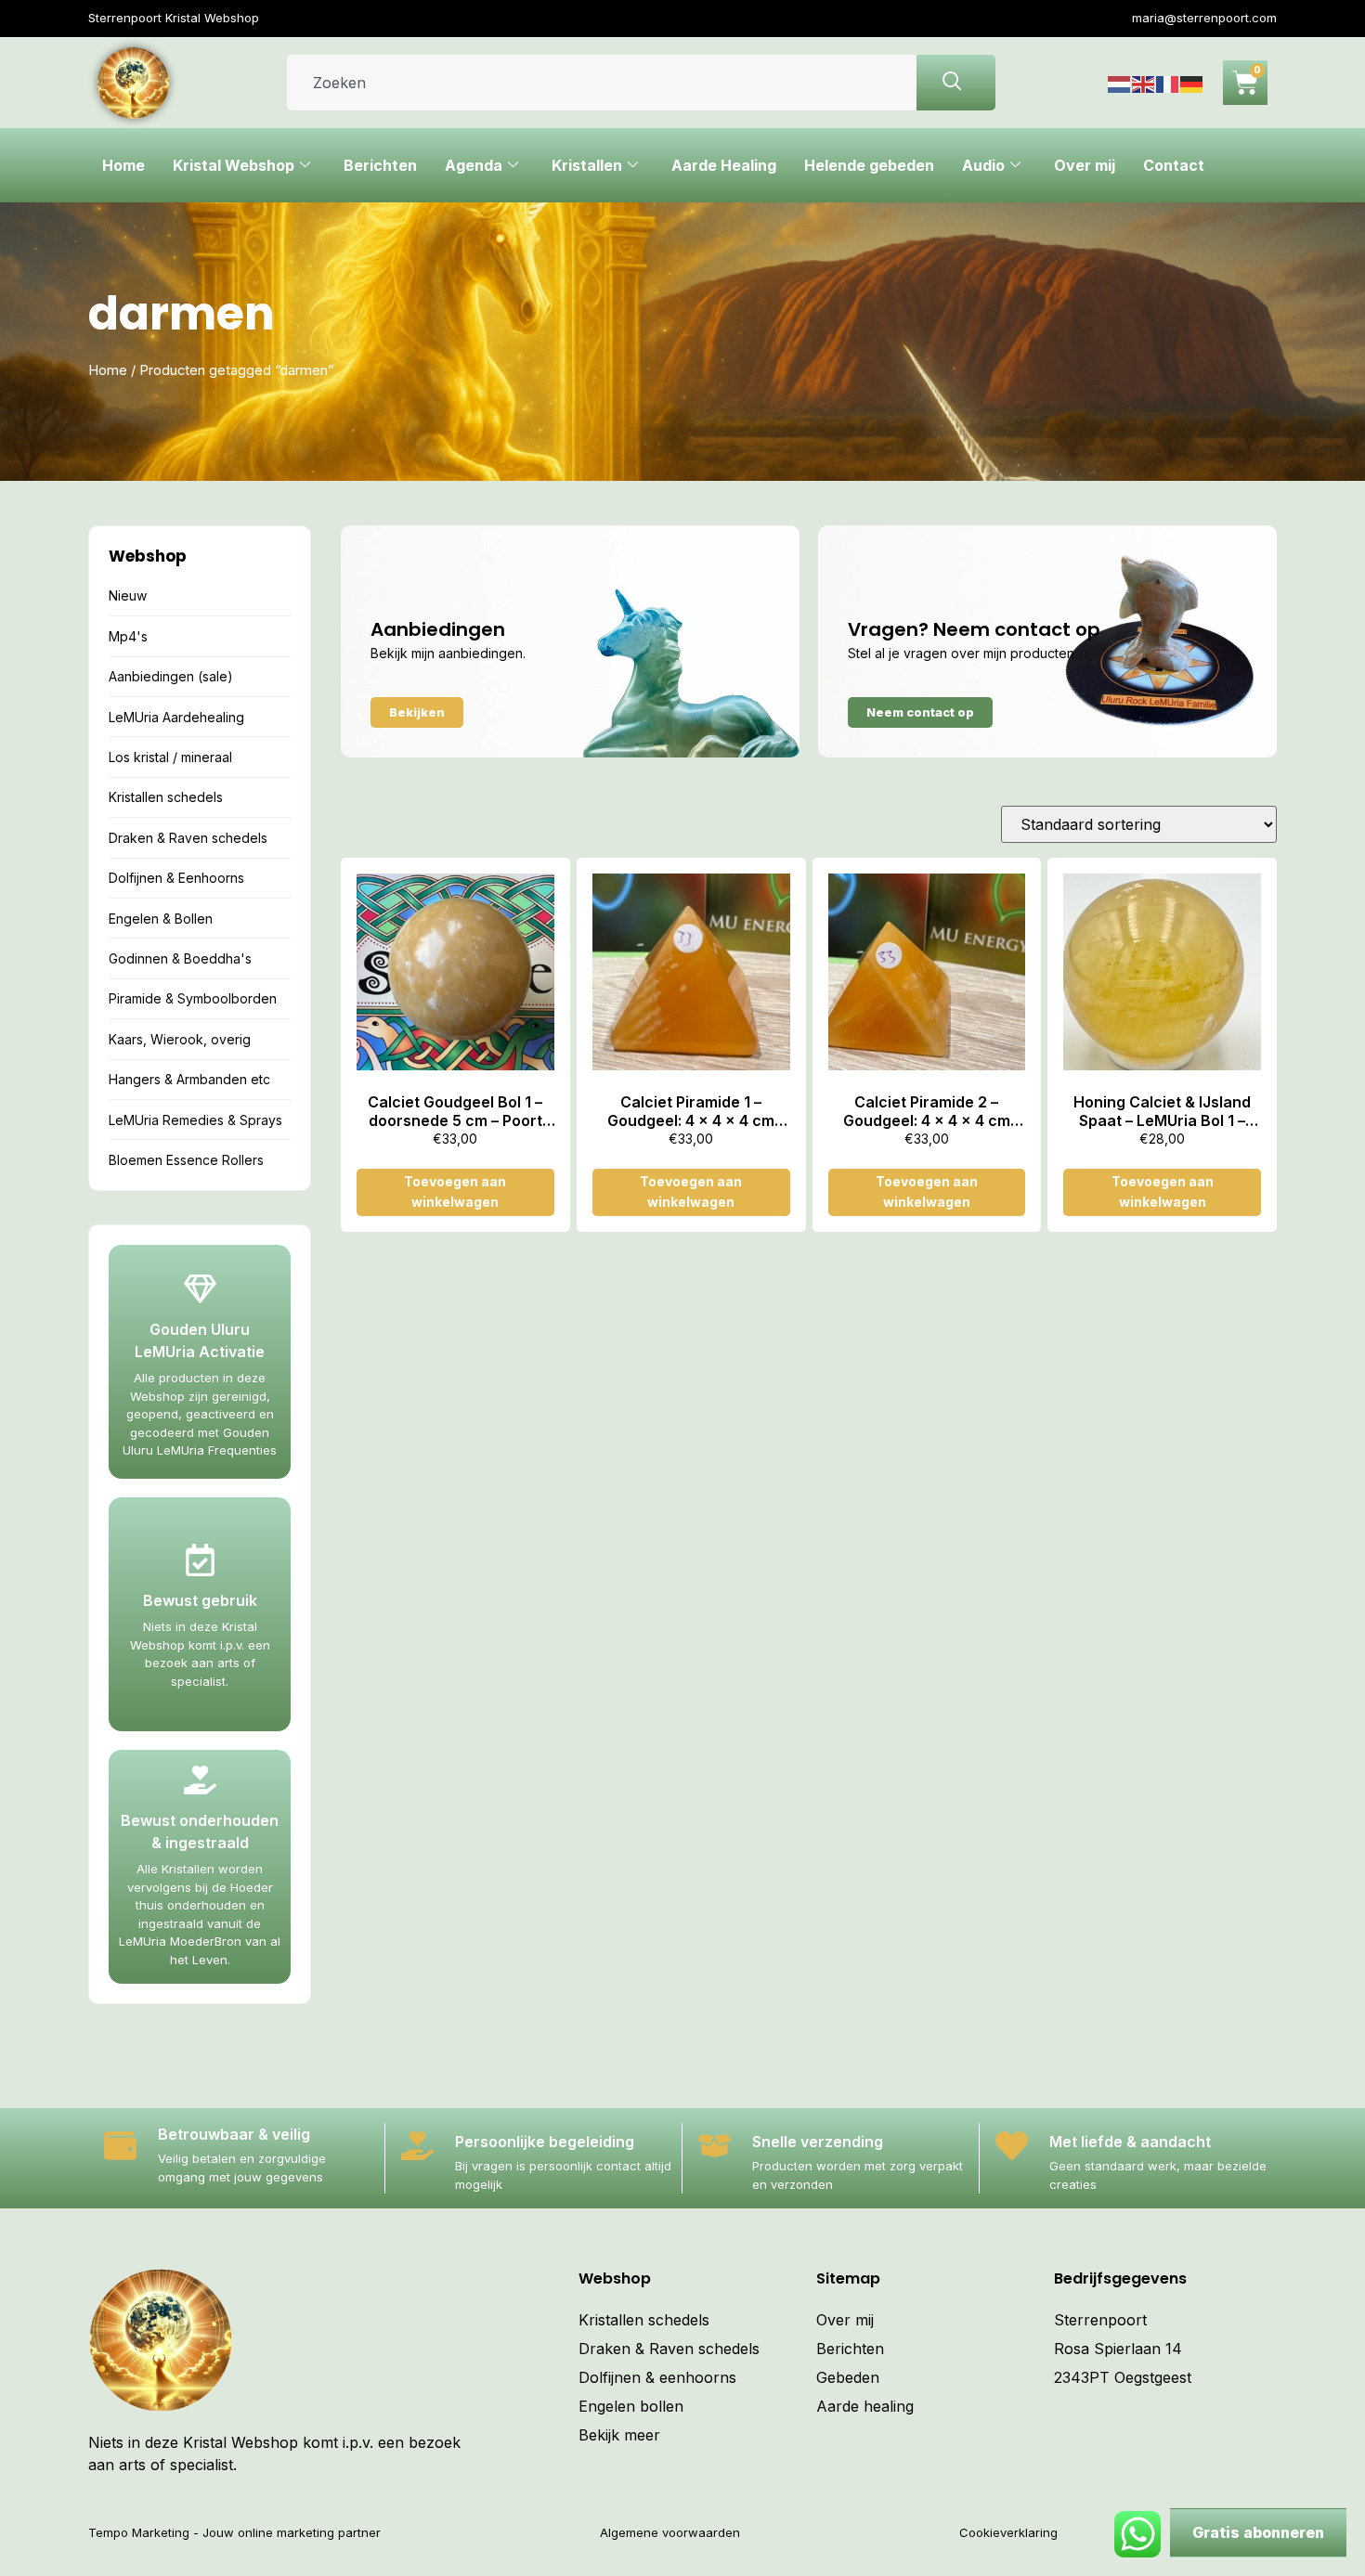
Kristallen (587, 165)
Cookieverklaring (1008, 2532)
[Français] (1168, 83)
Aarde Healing (724, 165)
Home (123, 165)
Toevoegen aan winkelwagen (455, 1191)
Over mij (1085, 165)
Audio (983, 165)
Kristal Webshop (234, 165)
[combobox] (602, 83)
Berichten (380, 165)
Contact (1174, 165)
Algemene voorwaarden (670, 2532)
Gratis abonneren (1258, 2532)
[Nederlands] (1120, 83)
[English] (1144, 83)
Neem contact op (920, 712)
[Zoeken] (956, 83)
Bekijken (417, 712)
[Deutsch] (1192, 83)
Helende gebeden (869, 165)
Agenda (474, 165)
